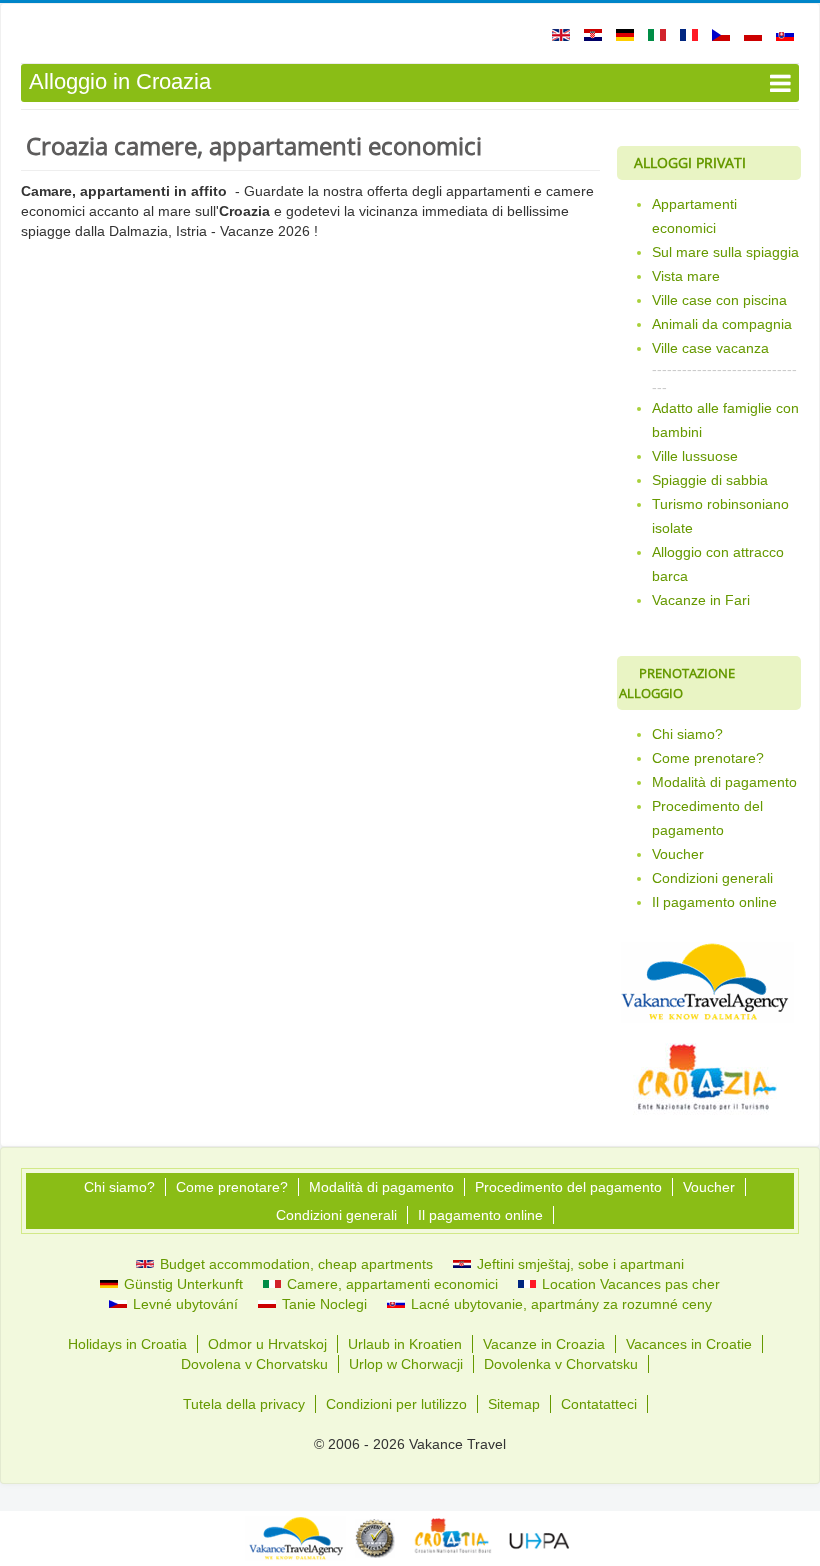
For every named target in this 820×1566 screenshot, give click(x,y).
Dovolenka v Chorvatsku (561, 1364)
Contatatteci (599, 1404)
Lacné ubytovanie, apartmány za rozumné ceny (559, 1304)
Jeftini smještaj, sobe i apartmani (578, 1264)
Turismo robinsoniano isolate (720, 516)
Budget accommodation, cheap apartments (294, 1264)
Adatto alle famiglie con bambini (725, 420)
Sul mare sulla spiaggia (725, 252)
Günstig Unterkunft (181, 1284)
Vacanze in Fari (701, 600)
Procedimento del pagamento (707, 818)
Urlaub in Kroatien (405, 1344)
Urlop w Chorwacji (406, 1364)
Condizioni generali (712, 878)
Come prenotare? (708, 758)
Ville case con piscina (719, 300)
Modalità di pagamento (724, 782)
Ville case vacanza (710, 348)
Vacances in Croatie (689, 1344)
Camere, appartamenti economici (390, 1284)
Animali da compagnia (722, 324)
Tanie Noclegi (322, 1304)
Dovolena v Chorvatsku (254, 1364)
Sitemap (514, 1404)
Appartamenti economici (694, 216)
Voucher (678, 854)
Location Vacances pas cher (629, 1284)
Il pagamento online (714, 902)
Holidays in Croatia (127, 1344)
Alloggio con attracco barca (718, 564)
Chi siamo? (687, 734)
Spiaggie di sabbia (710, 480)
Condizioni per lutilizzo (396, 1404)
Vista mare (686, 276)
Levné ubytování (183, 1304)
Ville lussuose (695, 456)
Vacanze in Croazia (544, 1344)
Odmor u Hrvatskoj (267, 1344)
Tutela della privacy (244, 1404)
